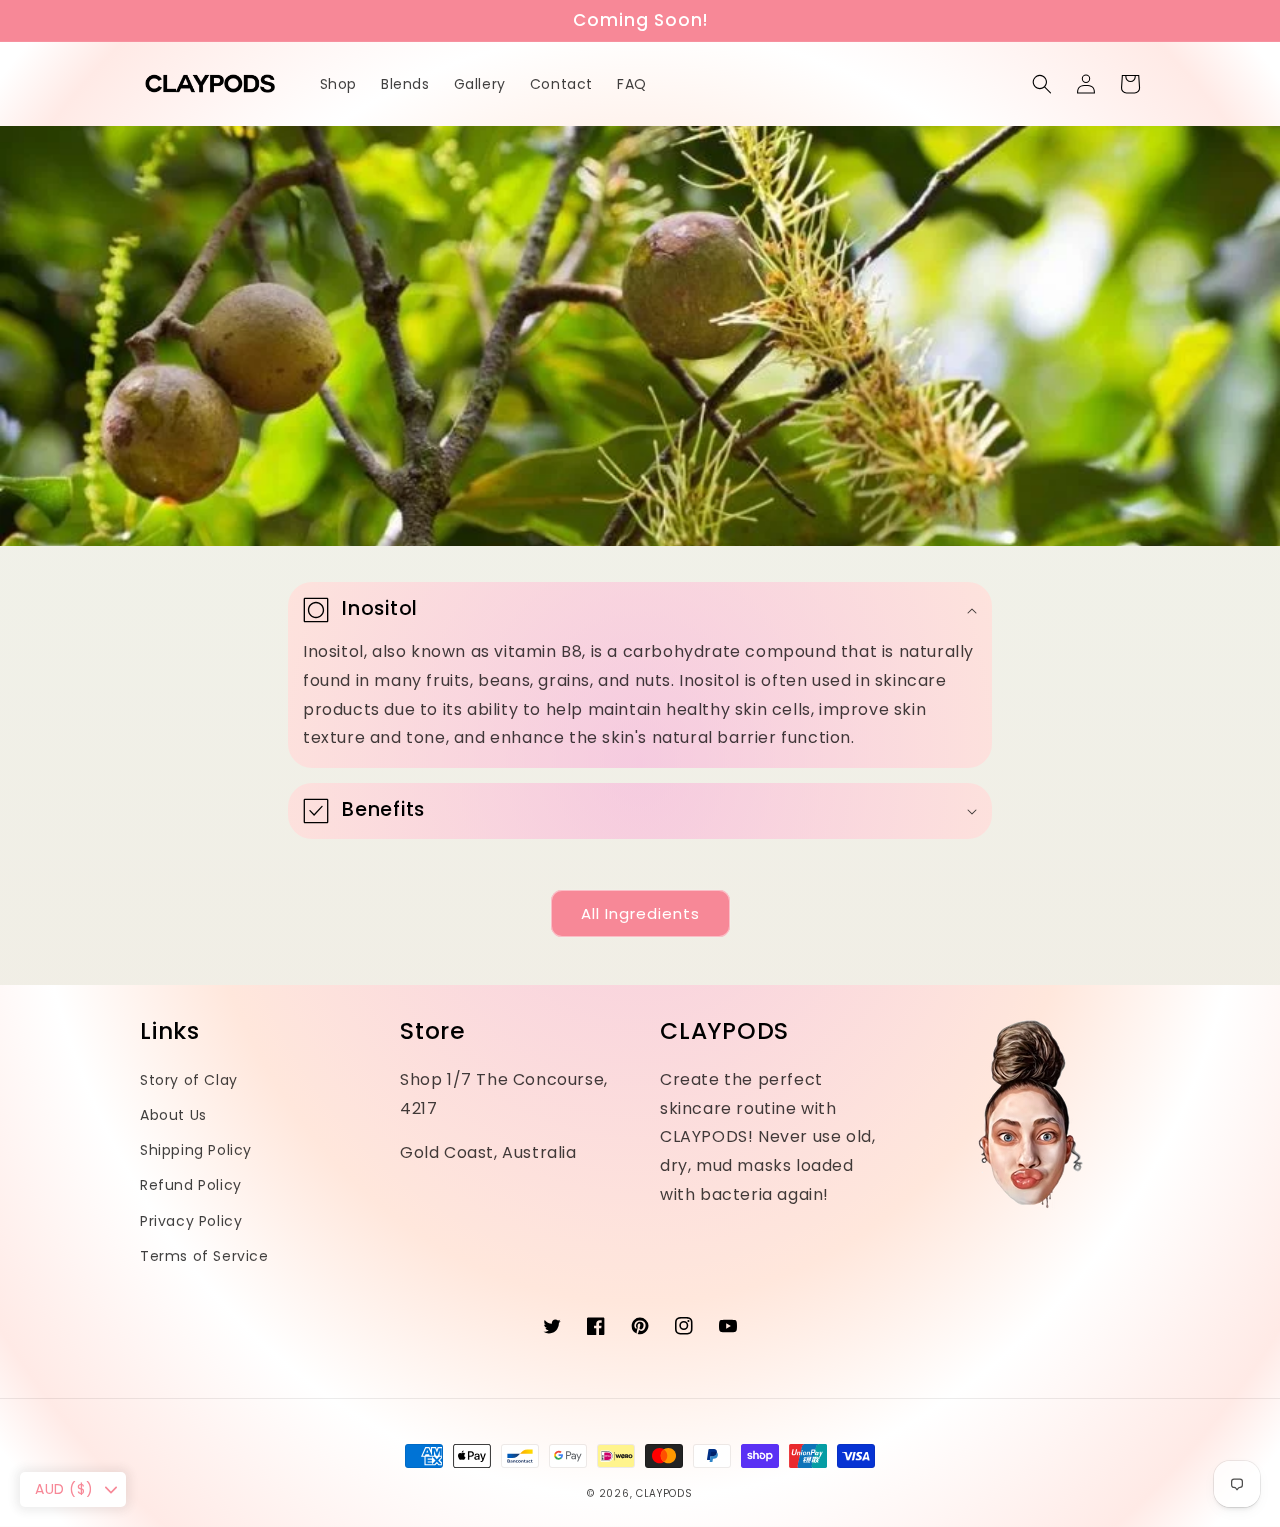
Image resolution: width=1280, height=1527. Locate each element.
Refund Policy (191, 1185)
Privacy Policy (191, 1221)
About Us (173, 1115)
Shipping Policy (196, 1150)
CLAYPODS (664, 1493)
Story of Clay (189, 1080)
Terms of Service (204, 1256)
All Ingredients (640, 913)
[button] (1042, 84)
